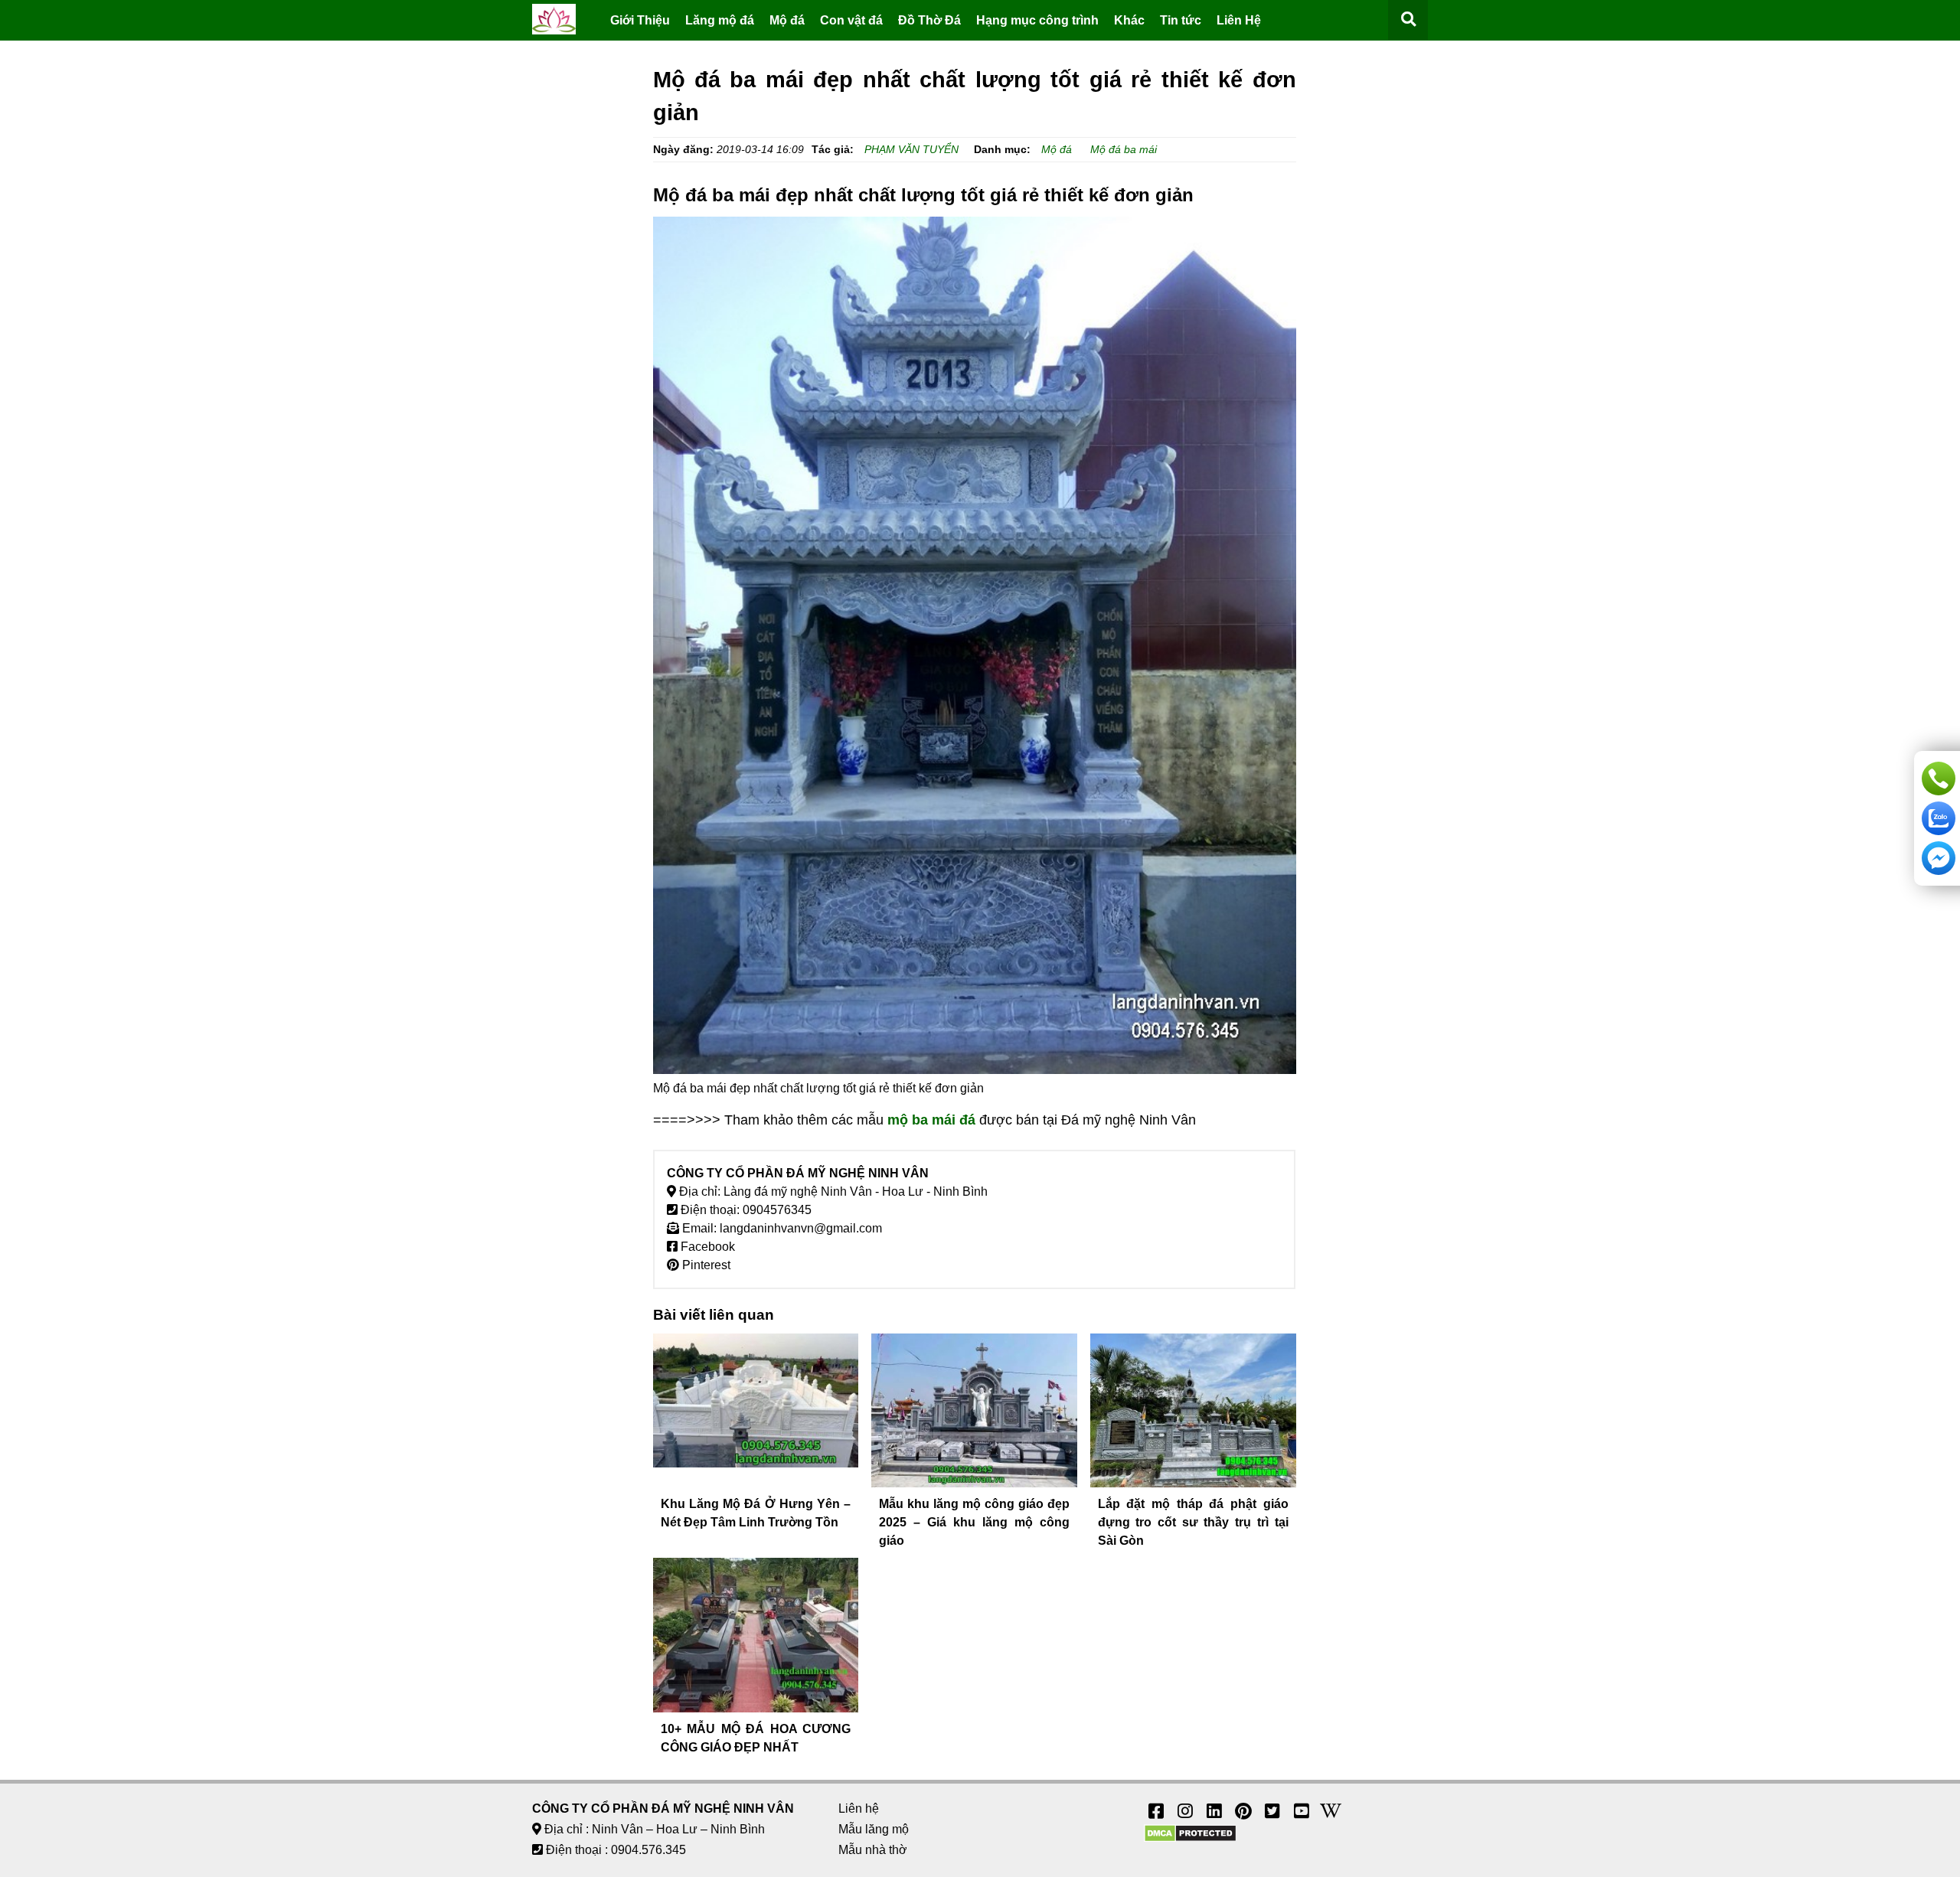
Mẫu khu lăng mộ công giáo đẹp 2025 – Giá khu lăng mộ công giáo (974, 1522)
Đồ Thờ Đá (929, 20)
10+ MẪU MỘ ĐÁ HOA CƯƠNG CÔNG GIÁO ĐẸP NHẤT (756, 1738)
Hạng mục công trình (1037, 20)
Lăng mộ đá (720, 20)
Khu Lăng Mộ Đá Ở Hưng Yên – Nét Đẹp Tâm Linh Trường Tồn (756, 1513)
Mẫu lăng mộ (874, 1829)
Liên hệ (859, 1808)
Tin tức (1181, 20)
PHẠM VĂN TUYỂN (911, 149)
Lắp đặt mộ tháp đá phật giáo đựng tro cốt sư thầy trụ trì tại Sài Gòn (1193, 1522)
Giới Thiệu (640, 20)
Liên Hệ (1239, 20)
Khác (1129, 20)
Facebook (706, 1247)
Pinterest (705, 1265)
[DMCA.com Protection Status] (1190, 1838)
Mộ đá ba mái (1124, 149)
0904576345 (777, 1210)
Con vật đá (851, 20)
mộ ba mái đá (931, 1120)
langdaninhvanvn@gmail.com (801, 1228)
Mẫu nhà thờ (873, 1850)
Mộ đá (787, 20)
